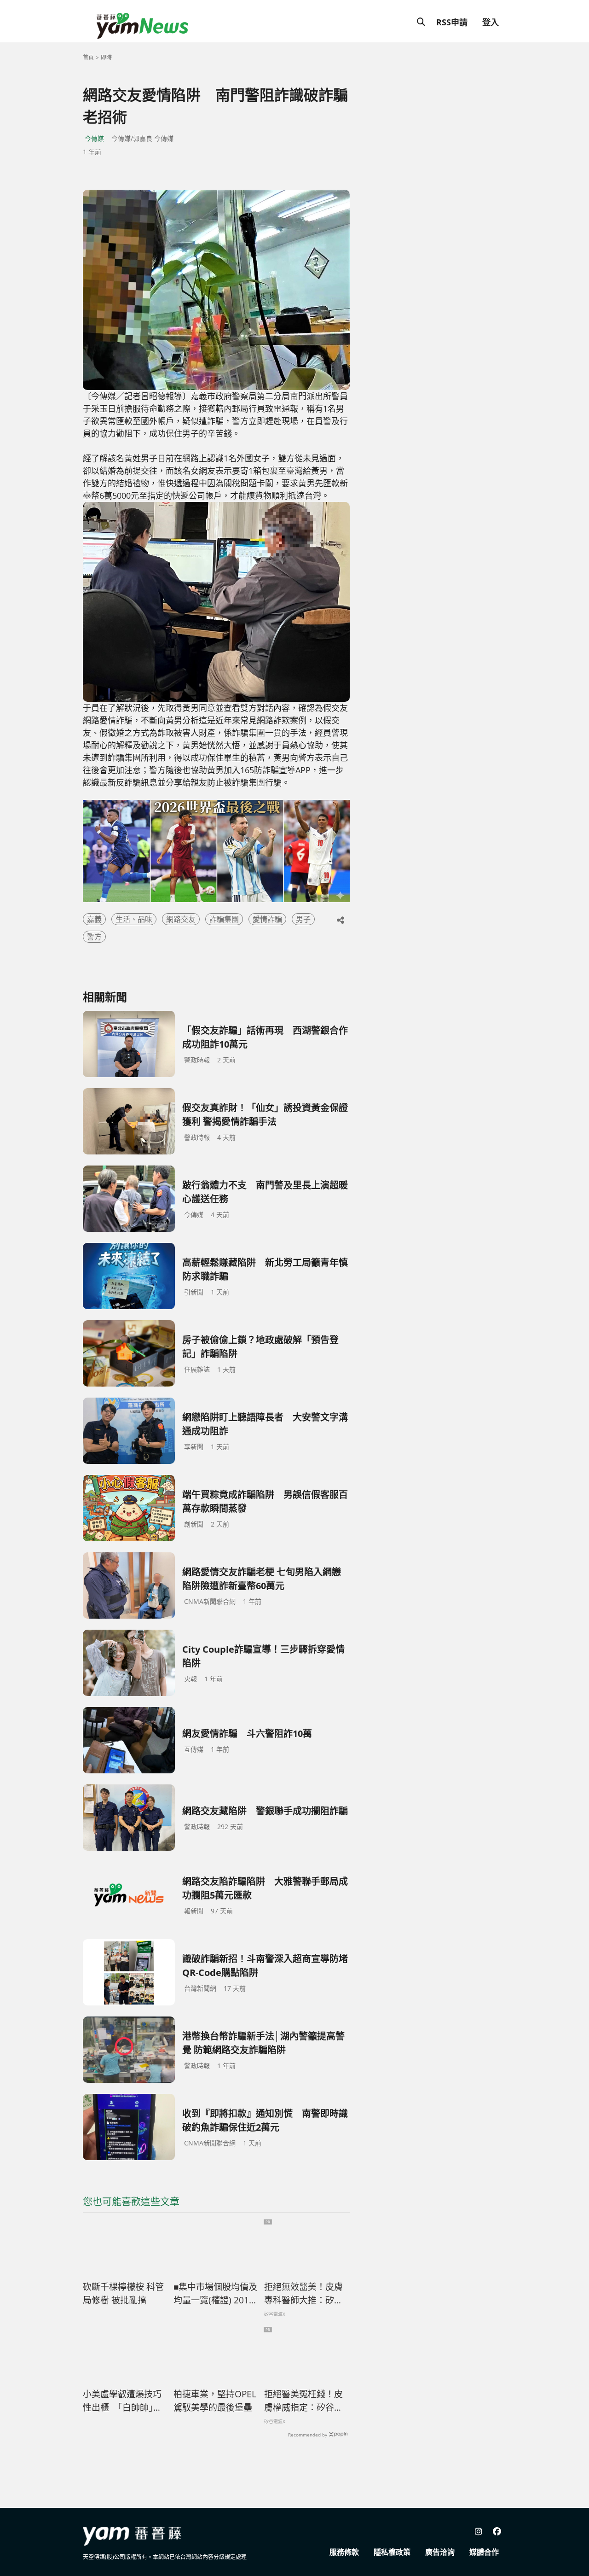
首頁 (88, 57)
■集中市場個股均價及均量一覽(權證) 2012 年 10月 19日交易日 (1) (215, 2294)
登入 (491, 22)
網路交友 (181, 919)
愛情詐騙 (267, 919)
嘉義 (94, 919)
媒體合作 (484, 2552)
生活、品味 (134, 919)
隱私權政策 (392, 2552)
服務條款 (344, 2552)
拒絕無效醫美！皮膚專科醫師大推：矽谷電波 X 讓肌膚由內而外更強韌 (304, 2294)
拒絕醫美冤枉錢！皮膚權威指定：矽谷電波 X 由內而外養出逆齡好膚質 (304, 2401)
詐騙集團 (224, 919)
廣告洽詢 (440, 2552)
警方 (94, 937)
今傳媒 (94, 138)
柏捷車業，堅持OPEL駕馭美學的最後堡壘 (215, 2401)
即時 (106, 57)
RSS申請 (452, 22)
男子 (303, 919)
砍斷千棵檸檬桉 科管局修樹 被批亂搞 (123, 2293)
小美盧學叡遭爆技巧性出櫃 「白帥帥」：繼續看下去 (122, 2401)
